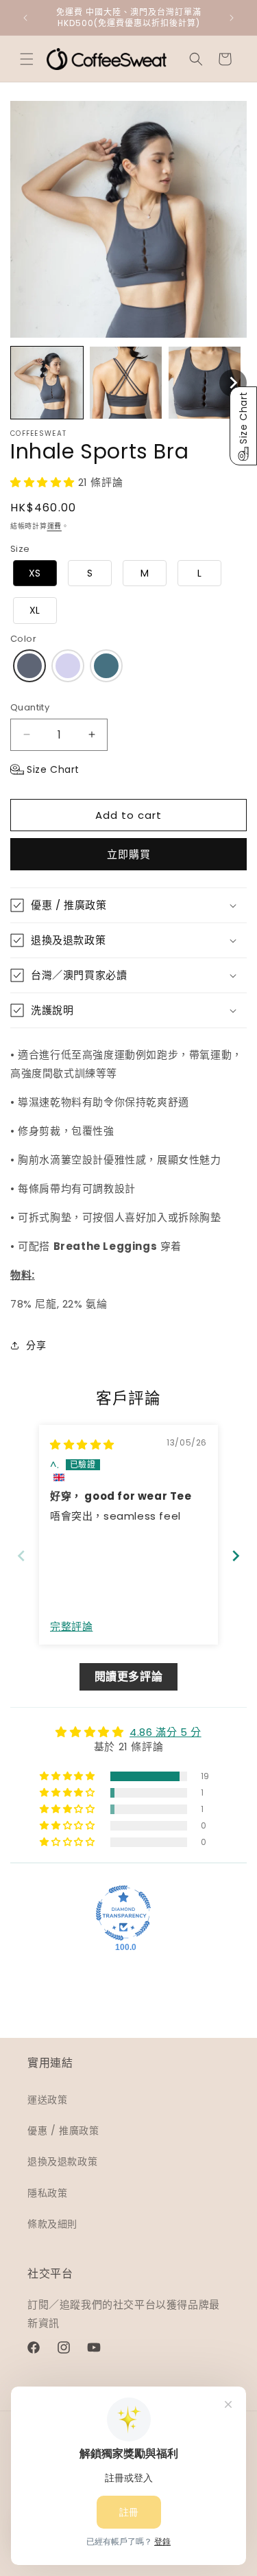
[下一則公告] (232, 18)
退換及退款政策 (62, 2161)
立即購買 (129, 854)
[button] (27, 59)
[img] (82, 1444)
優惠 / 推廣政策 (63, 2131)
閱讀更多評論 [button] (129, 1676)
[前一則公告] (25, 18)
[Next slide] (236, 1556)
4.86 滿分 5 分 (166, 1732)
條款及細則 (52, 2224)
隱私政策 (47, 2193)
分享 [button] (36, 1345)
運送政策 (47, 2100)
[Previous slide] (21, 1556)
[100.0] (123, 1913)
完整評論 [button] (71, 1626)
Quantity (30, 707)
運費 (54, 526)
